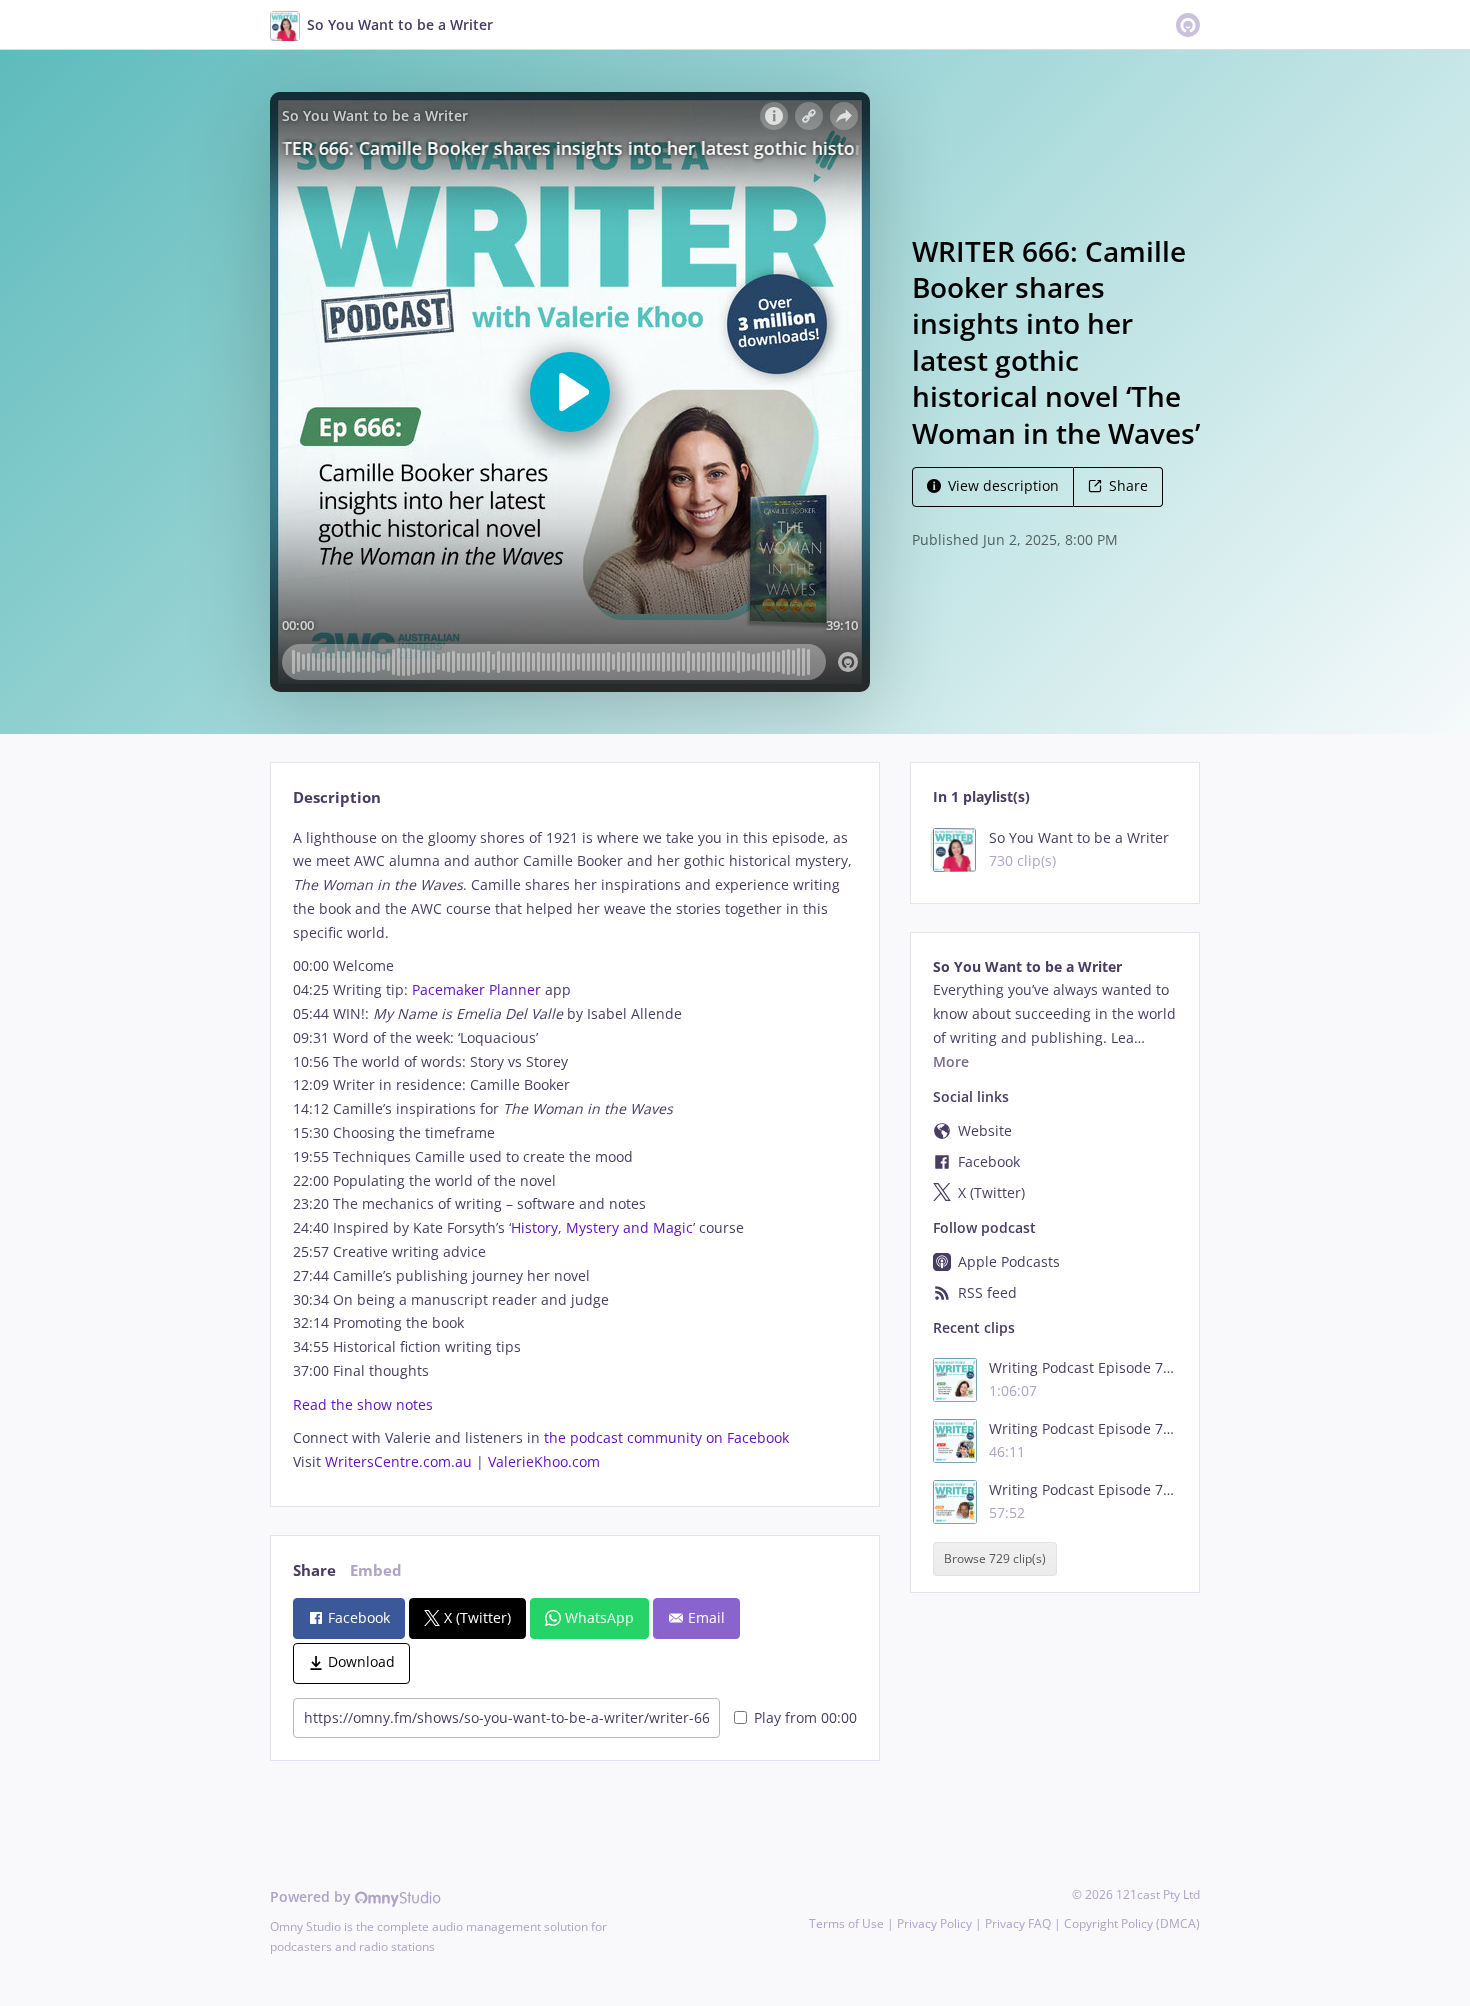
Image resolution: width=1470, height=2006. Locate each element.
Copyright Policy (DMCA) (1132, 1923)
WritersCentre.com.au (398, 1461)
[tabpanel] (574, 1150)
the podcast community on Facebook (666, 1437)
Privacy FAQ (1018, 1923)
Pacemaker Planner (476, 989)
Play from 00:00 (805, 1717)
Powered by (312, 1896)
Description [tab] (337, 797)
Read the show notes (363, 1404)
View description (1003, 485)
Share (1128, 485)
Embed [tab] (376, 1570)
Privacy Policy (934, 1923)
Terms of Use (846, 1923)
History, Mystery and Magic (602, 1227)
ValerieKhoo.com (544, 1461)
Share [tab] (314, 1570)
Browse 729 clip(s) (995, 1559)
